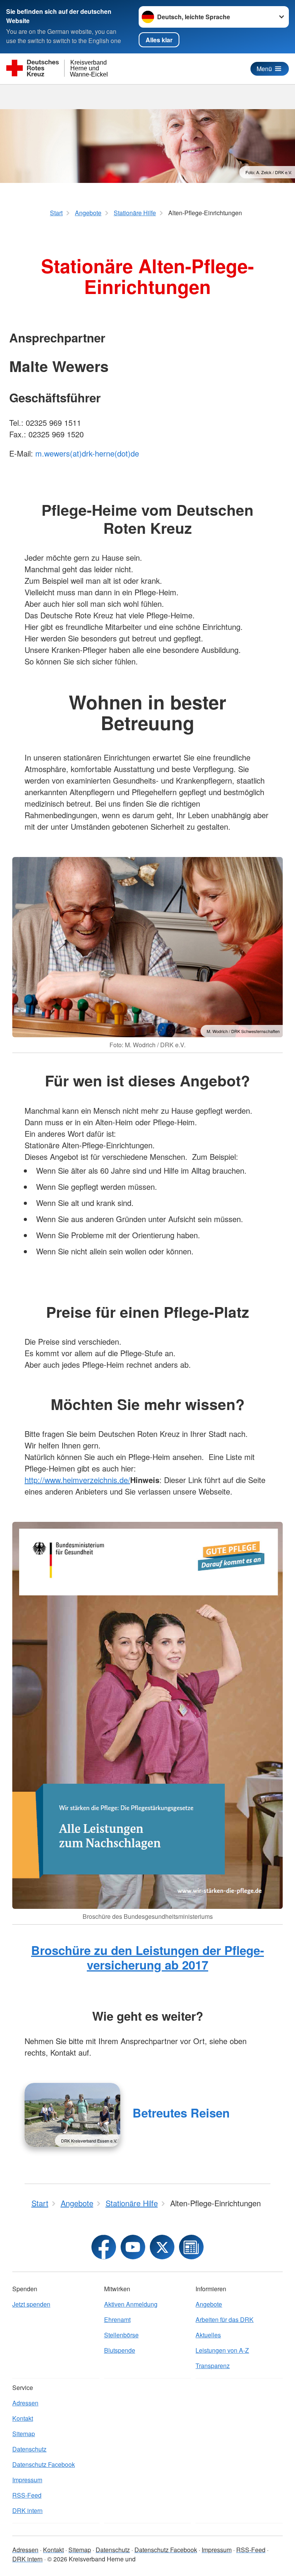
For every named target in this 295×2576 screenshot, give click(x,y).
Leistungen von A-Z (222, 2350)
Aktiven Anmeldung (131, 2304)
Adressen (25, 2403)
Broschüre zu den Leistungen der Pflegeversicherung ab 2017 (147, 1957)
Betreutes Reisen (181, 2113)
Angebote (209, 2304)
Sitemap (24, 2434)
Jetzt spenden (31, 2304)
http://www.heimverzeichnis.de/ (77, 1480)
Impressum (27, 2480)
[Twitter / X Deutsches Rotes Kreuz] (162, 2247)
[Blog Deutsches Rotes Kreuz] (191, 2247)
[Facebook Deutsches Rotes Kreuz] (104, 2247)
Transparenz (213, 2366)
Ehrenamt (117, 2319)
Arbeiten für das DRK (225, 2319)
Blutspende (120, 2350)
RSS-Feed (27, 2495)
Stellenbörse (121, 2335)
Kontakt (23, 2418)
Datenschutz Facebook (44, 2464)
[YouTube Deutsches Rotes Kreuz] (133, 2247)
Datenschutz (29, 2449)
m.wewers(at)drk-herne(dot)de (87, 453)
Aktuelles (208, 2335)
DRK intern (27, 2510)
